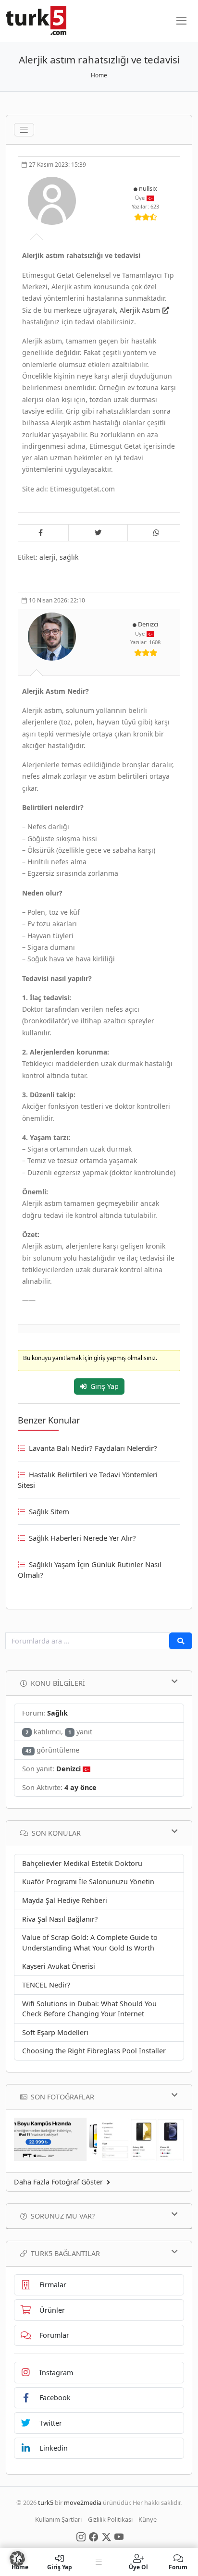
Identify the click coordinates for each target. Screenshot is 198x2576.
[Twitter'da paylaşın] (98, 533)
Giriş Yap (105, 1386)
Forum (178, 2567)
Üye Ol (138, 2567)
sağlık (69, 557)
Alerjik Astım (140, 310)
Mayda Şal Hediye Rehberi (65, 1900)
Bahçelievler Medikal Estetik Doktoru (82, 1863)
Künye (148, 2519)
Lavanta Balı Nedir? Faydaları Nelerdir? (93, 1448)
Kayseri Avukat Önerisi (59, 1966)
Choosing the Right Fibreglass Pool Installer (94, 2051)
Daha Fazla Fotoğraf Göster (58, 2182)
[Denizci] (53, 636)
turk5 (46, 2502)
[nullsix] (53, 200)
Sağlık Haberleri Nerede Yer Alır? (82, 1538)
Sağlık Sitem (49, 1511)
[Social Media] (81, 2536)
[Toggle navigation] (24, 130)
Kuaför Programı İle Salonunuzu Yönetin (88, 1882)
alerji (48, 557)
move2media (83, 2502)
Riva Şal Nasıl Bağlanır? (60, 1919)
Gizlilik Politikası (110, 2519)
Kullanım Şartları (58, 2519)
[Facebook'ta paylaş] (40, 533)
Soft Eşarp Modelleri (55, 2032)
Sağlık (57, 1713)
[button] (17, 2559)
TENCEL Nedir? (46, 1985)
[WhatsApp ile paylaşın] (157, 533)
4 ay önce (80, 1787)
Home (99, 75)
